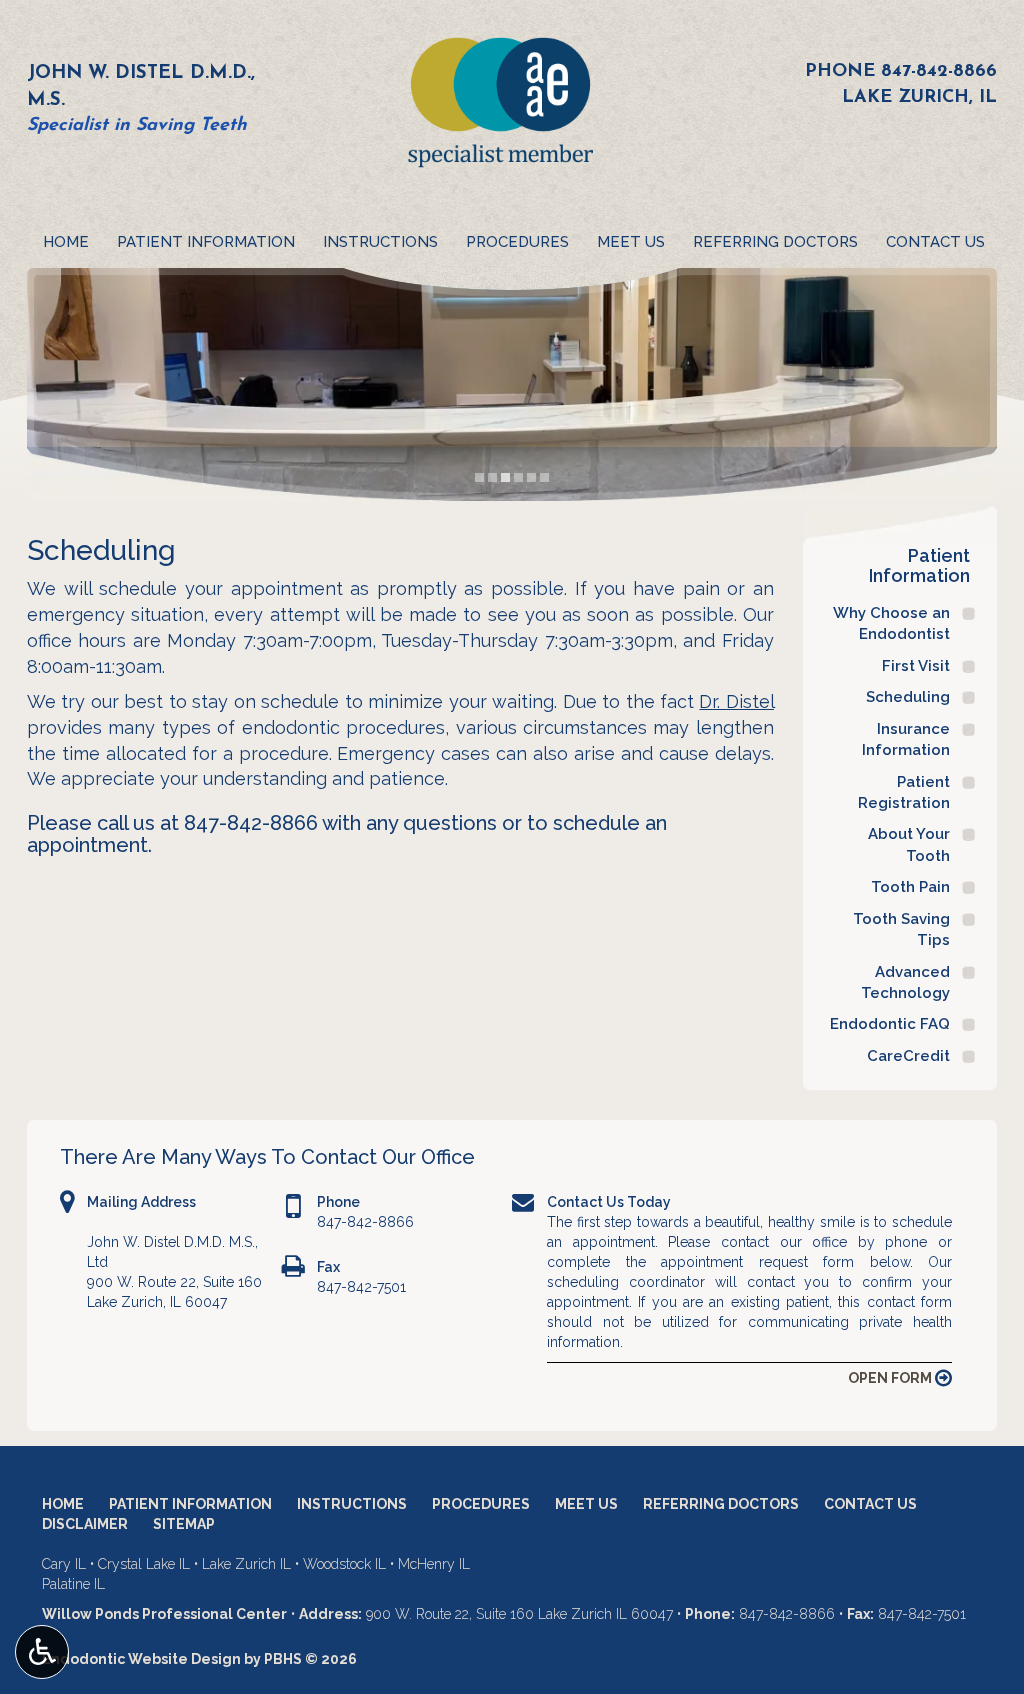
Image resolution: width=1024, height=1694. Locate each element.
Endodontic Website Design (141, 1659)
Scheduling (908, 697)
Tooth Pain (910, 887)
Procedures (517, 242)
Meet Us (631, 242)
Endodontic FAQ (890, 1024)
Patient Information (206, 242)
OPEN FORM (891, 1378)
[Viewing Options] (42, 1652)
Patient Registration (904, 792)
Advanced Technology (905, 982)
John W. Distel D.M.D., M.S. (141, 87)
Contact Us (935, 242)
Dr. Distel (736, 701)
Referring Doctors (775, 242)
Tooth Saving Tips (901, 929)
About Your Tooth (909, 844)
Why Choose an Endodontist (891, 623)
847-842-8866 (939, 72)
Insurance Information (906, 739)
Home (66, 242)
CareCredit (908, 1056)
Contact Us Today (609, 1202)
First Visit (916, 666)
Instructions (380, 242)
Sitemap (184, 1524)
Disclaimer (85, 1524)
